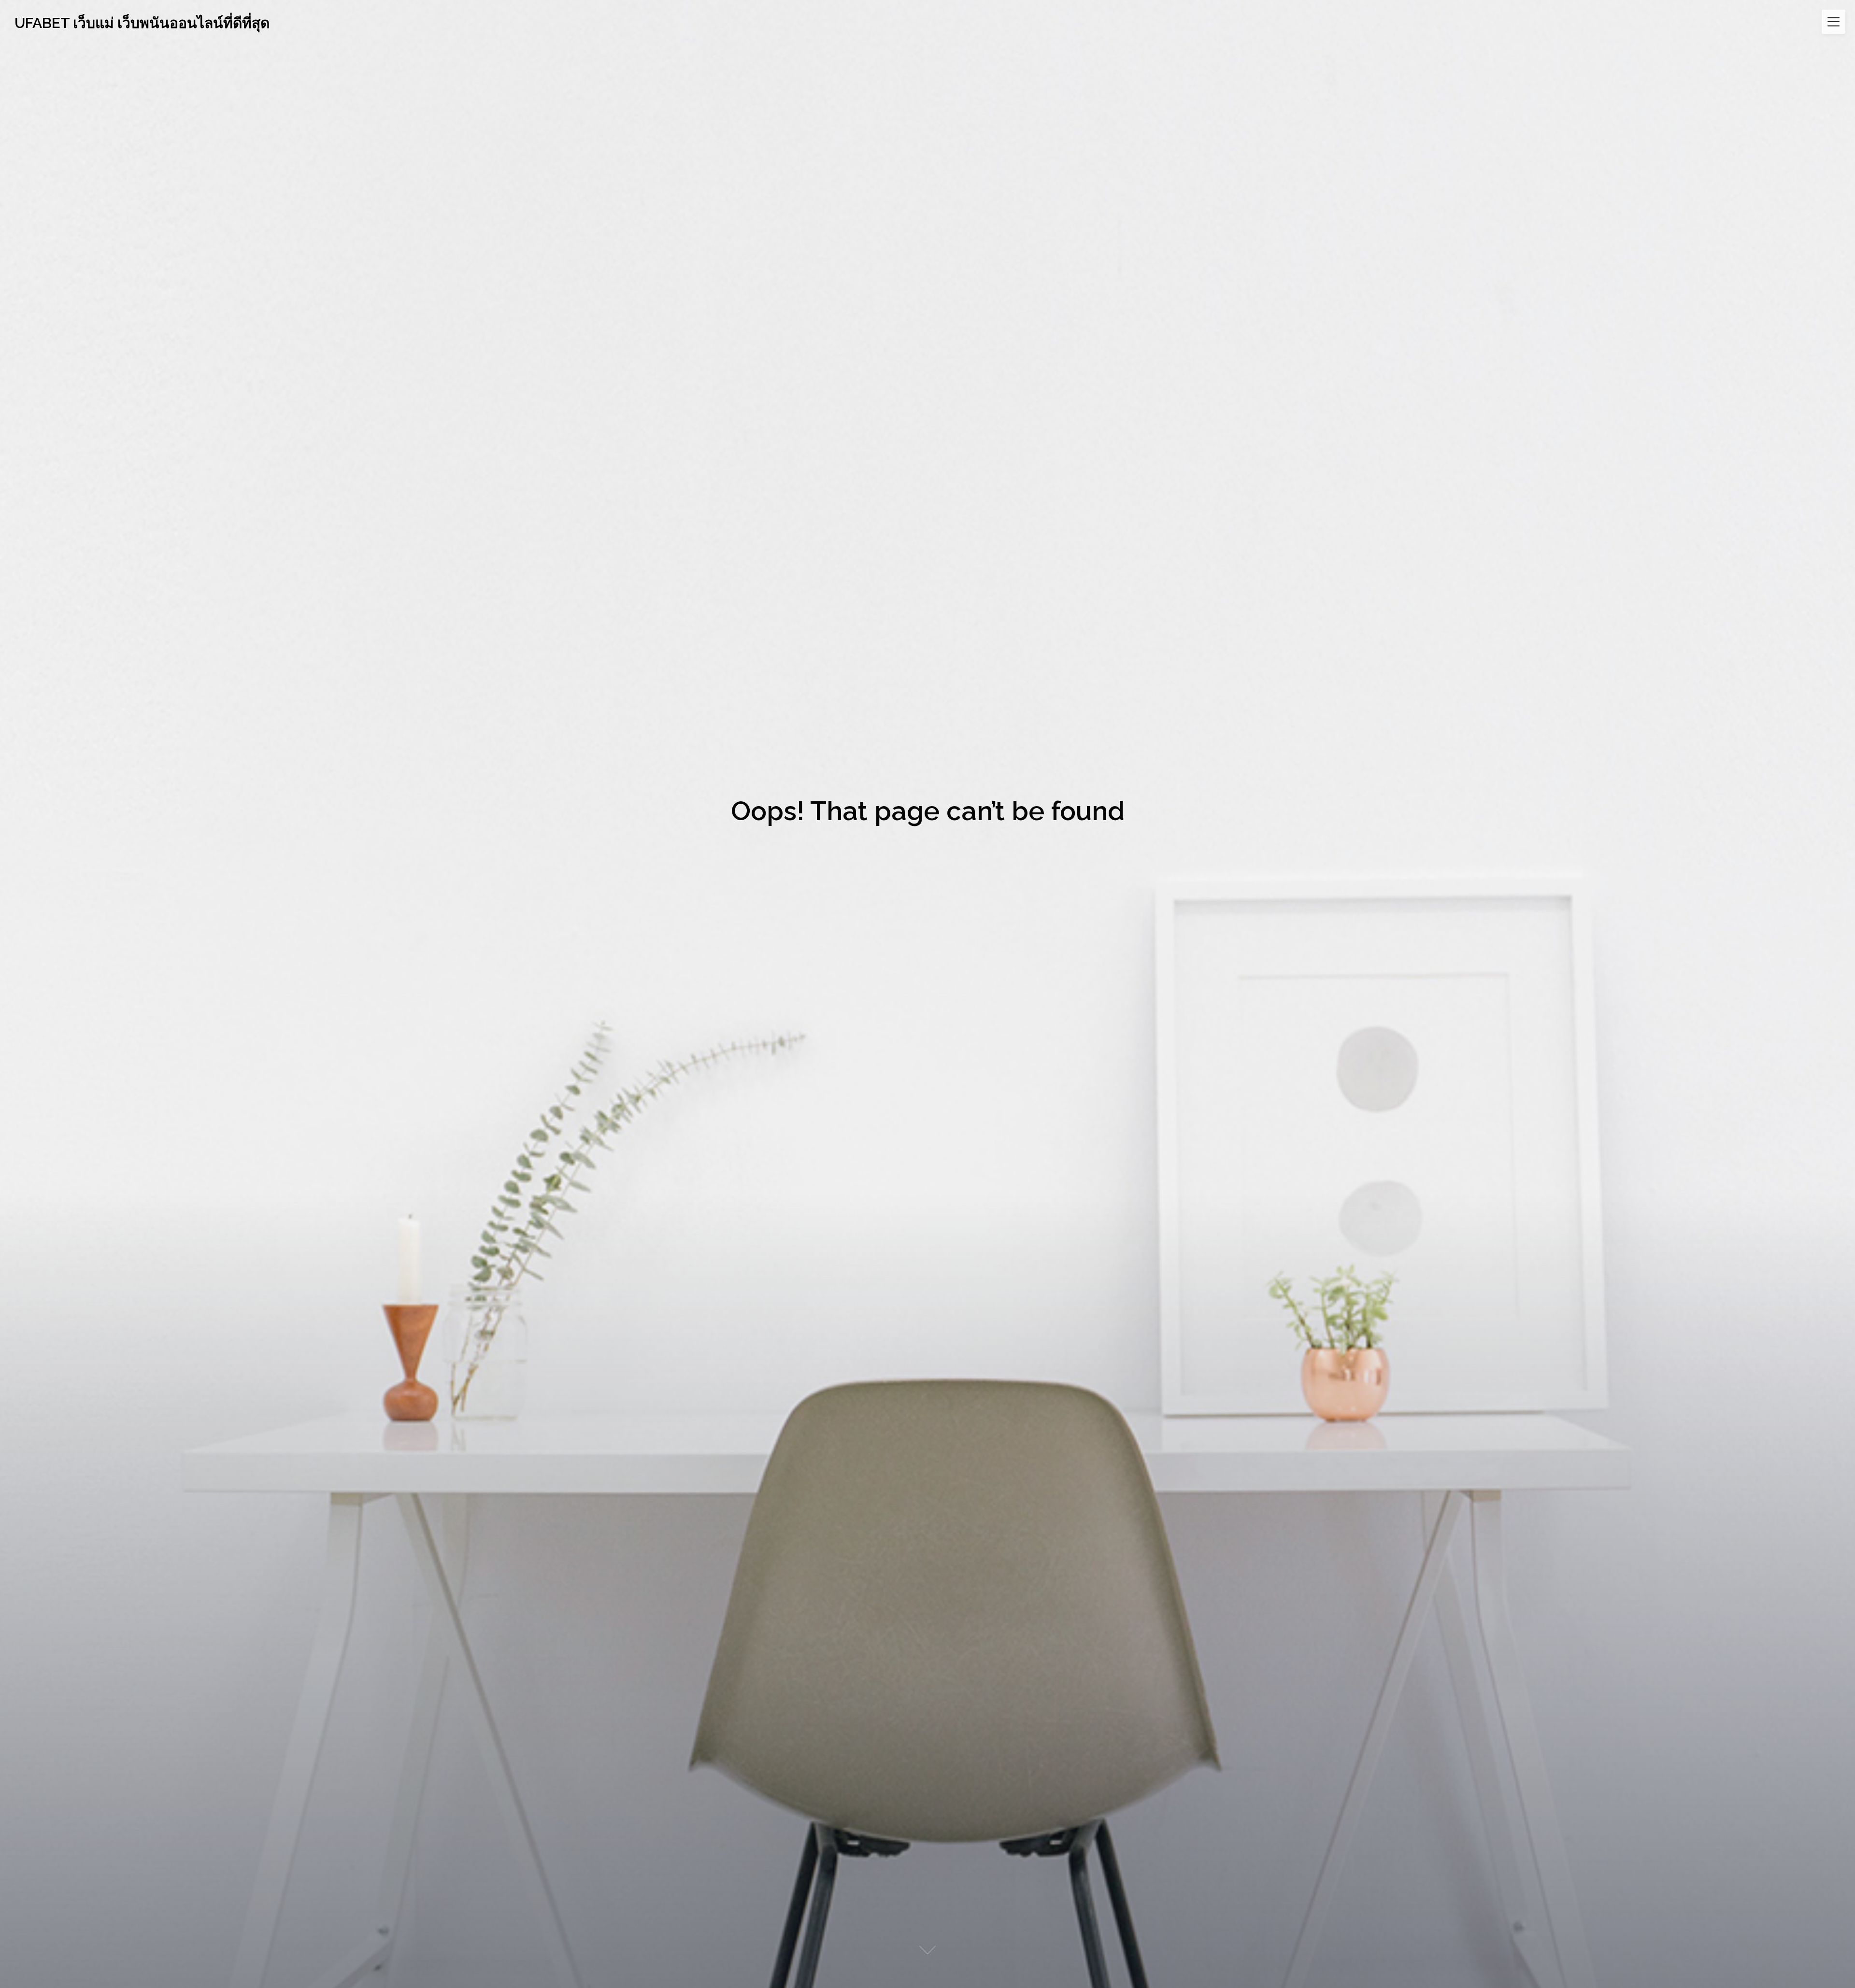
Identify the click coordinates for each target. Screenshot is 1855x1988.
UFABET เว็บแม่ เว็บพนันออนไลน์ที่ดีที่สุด (142, 23)
